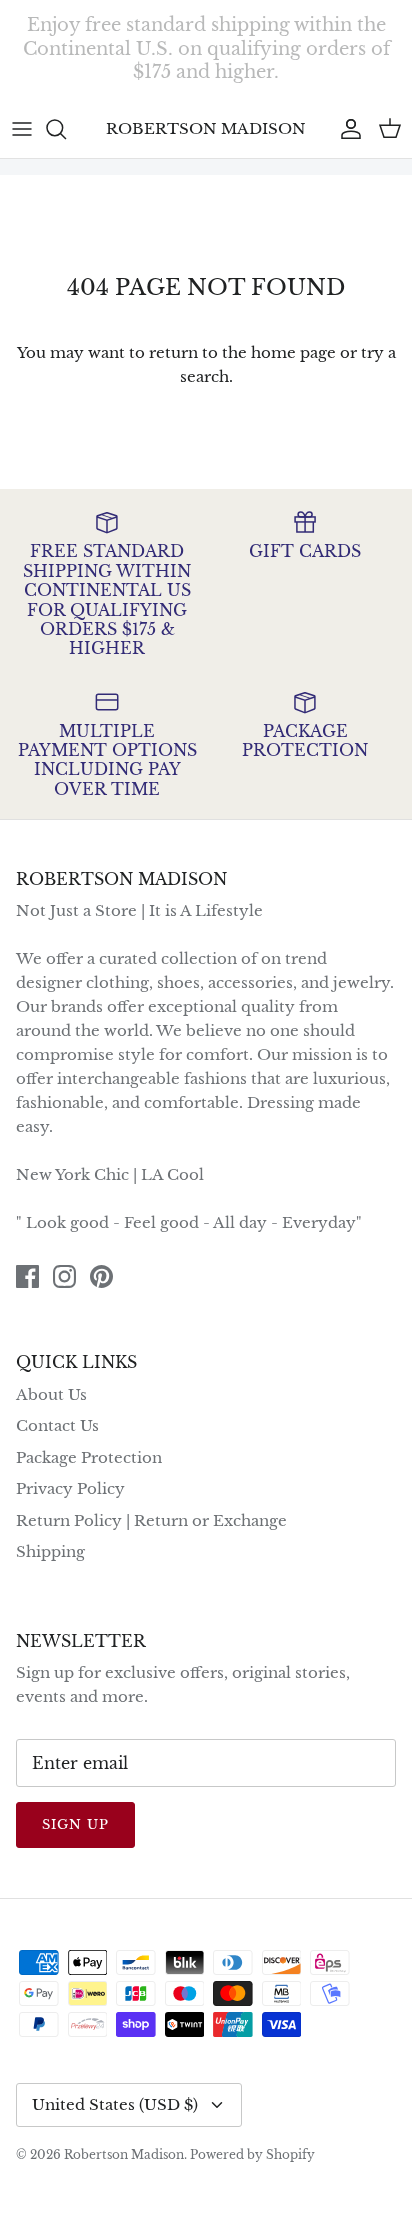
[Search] (66, 129)
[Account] (346, 129)
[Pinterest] (101, 1276)
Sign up (75, 1824)
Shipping (50, 1551)
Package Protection (89, 1457)
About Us (51, 1394)
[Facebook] (27, 1276)
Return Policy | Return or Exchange (151, 1520)
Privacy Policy (70, 1488)
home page (293, 352)
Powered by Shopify (252, 2154)
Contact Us (57, 1425)
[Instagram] (64, 1276)
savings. (315, 80)
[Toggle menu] (22, 129)
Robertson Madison (124, 2154)
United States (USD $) (115, 2104)
